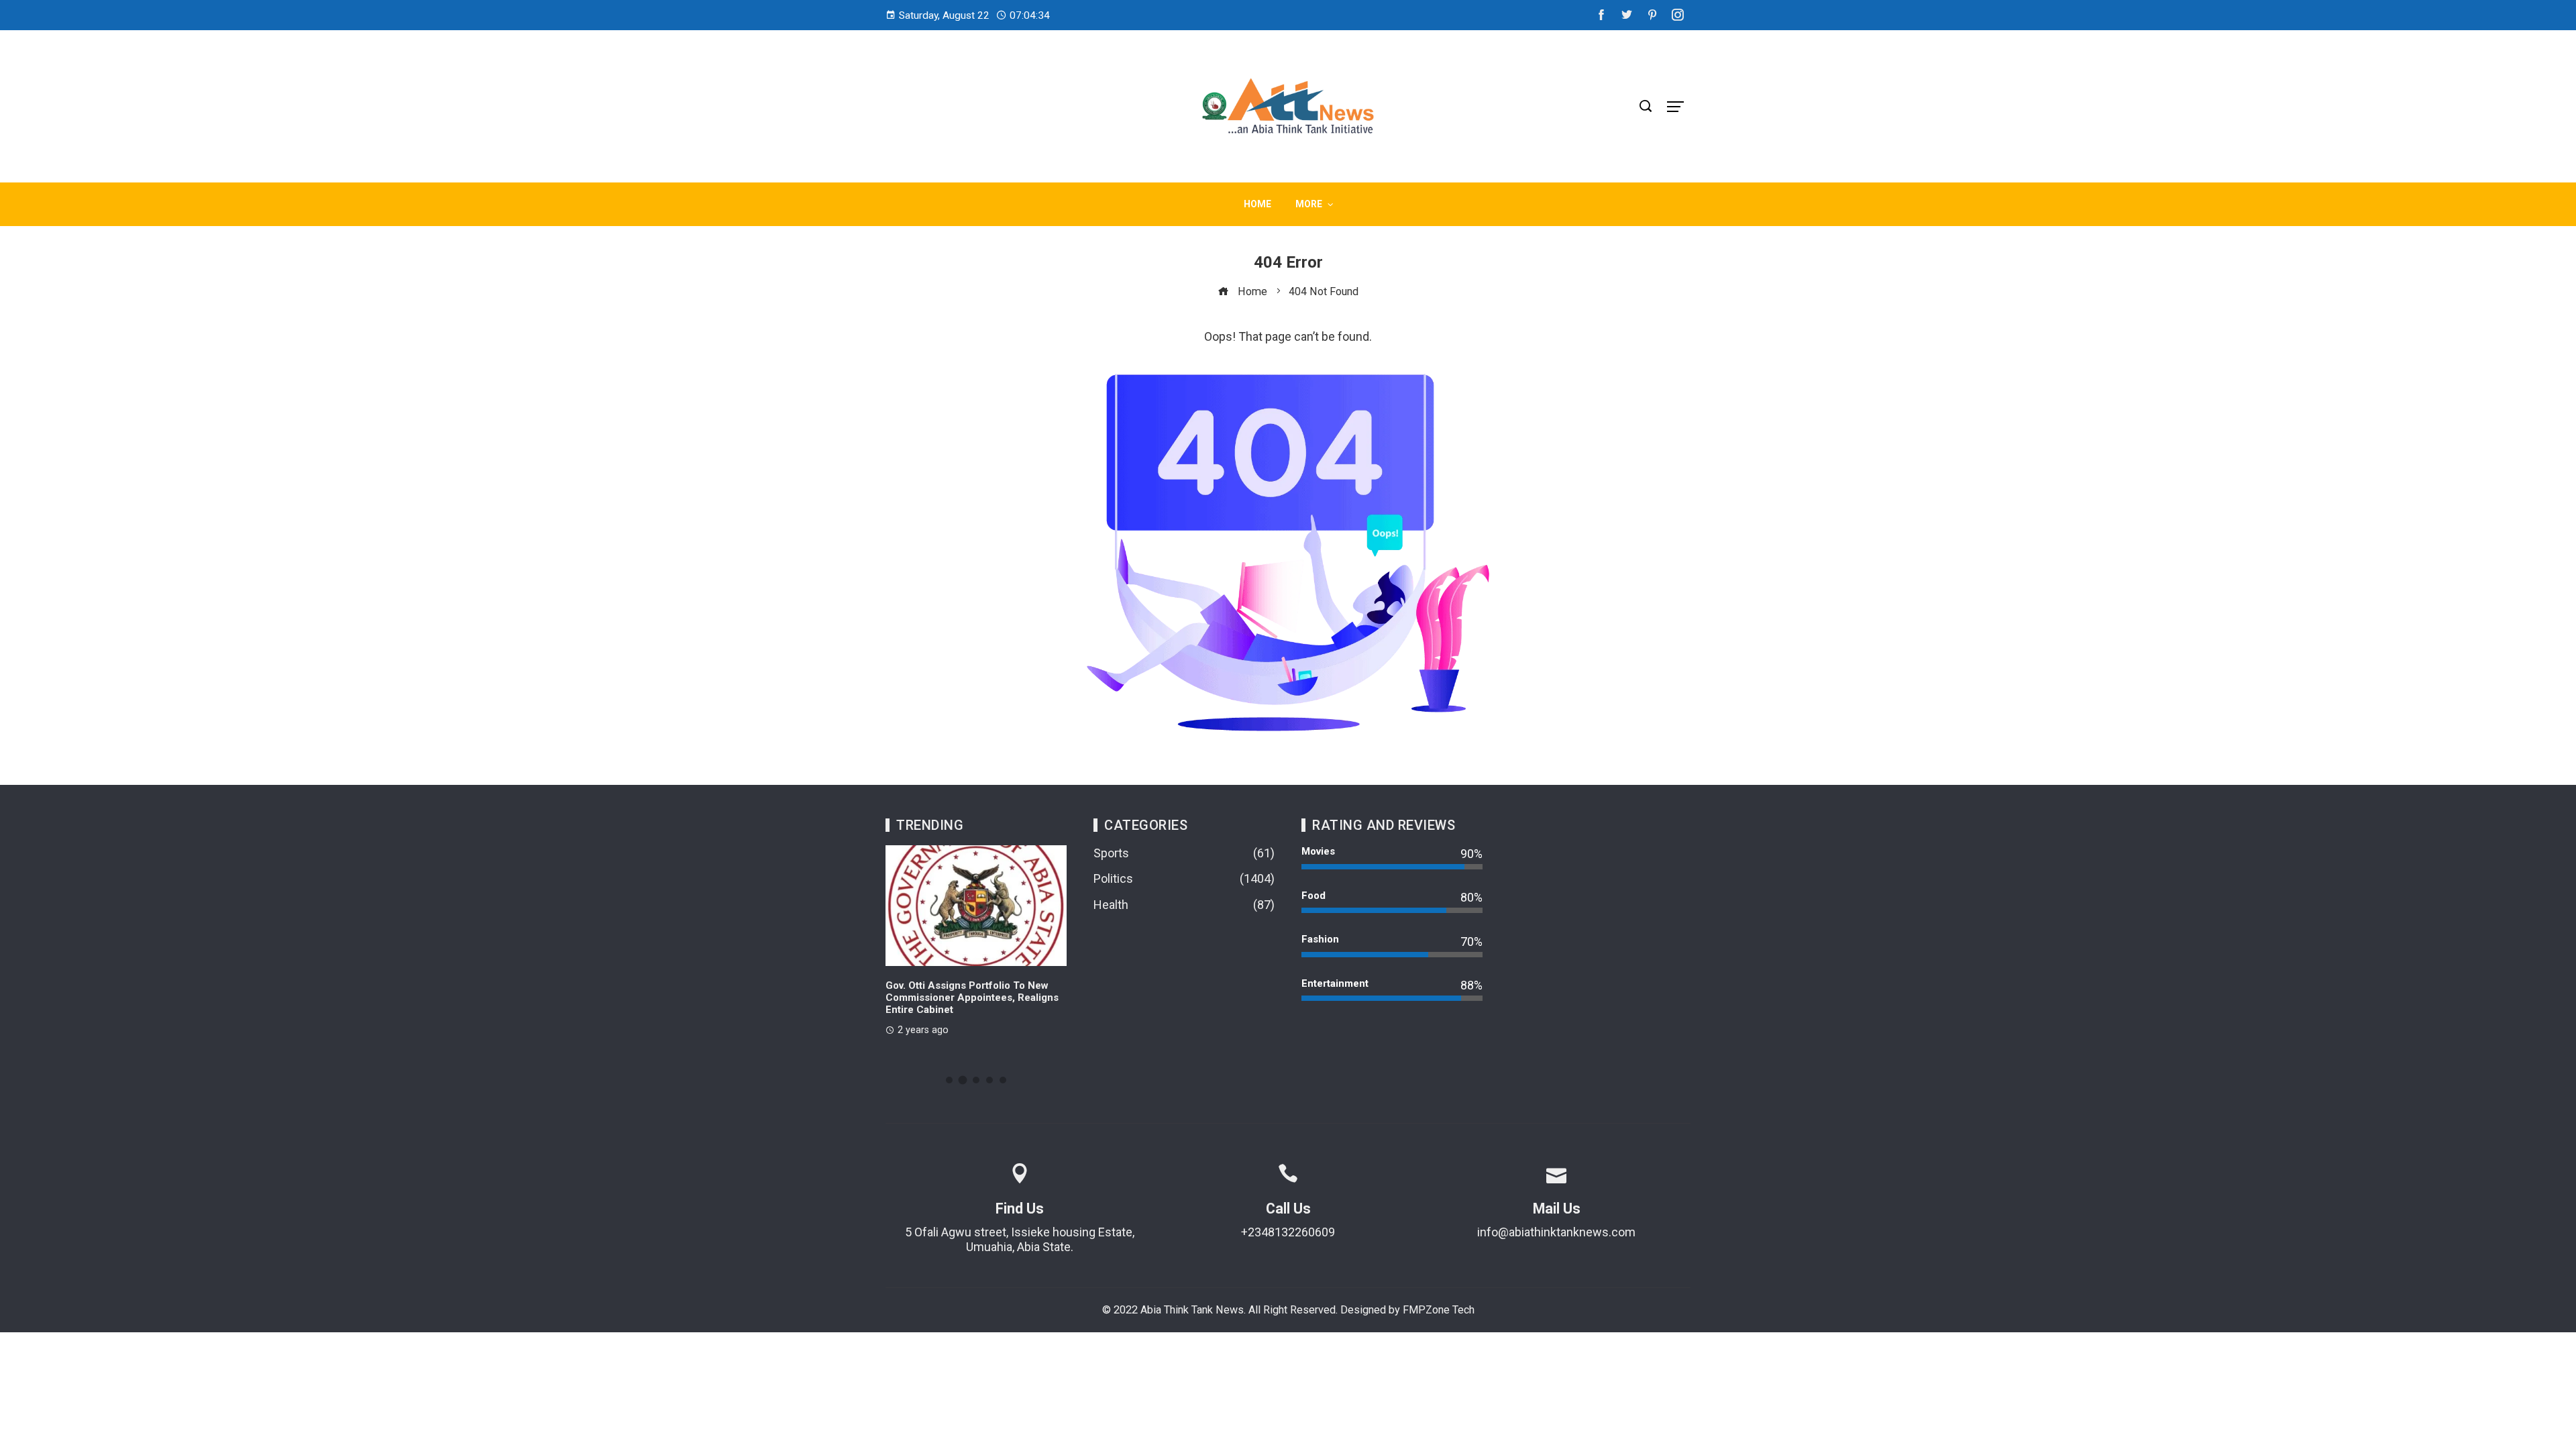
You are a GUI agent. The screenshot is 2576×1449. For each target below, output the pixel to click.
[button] (949, 1080)
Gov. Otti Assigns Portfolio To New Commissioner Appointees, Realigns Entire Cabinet (972, 998)
